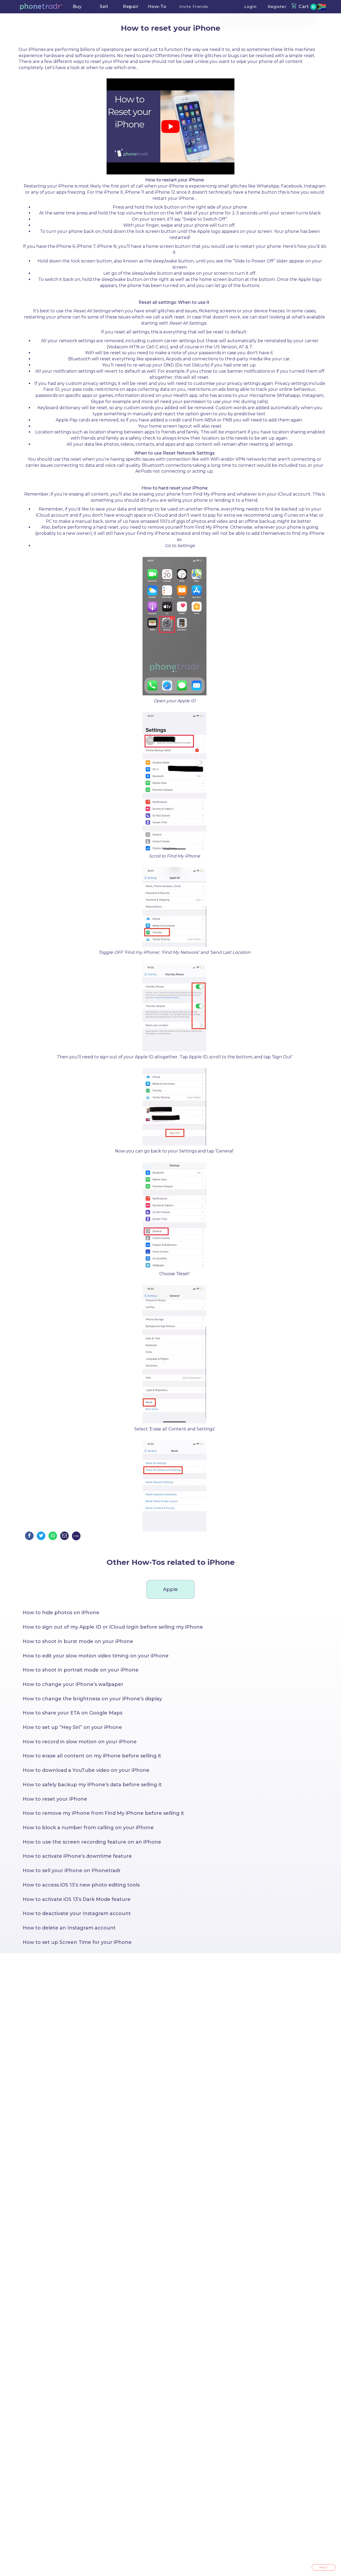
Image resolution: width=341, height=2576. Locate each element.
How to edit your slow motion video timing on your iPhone (96, 1656)
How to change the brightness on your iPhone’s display (92, 1699)
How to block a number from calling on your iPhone (88, 1828)
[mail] (64, 1536)
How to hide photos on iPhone (61, 1613)
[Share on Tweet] (41, 1536)
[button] (41, 7)
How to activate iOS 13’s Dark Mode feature (77, 1899)
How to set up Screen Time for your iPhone (77, 1942)
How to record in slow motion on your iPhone (80, 1742)
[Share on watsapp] (53, 1536)
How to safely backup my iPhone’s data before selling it (92, 1785)
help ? (324, 2567)
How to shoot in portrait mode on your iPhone (81, 1670)
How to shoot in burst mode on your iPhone (78, 1641)
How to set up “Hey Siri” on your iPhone (72, 1727)
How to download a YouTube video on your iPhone (86, 1770)
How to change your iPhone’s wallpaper (73, 1684)
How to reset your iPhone (55, 1799)
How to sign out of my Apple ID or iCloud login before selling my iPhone (113, 1627)
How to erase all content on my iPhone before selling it (92, 1756)
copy (76, 1536)
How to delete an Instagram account (69, 1928)
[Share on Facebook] (29, 1536)
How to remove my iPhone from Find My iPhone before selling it (103, 1813)
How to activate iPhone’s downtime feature (77, 1856)
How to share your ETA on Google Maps (72, 1713)
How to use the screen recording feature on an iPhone (92, 1842)
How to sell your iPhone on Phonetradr (72, 1871)
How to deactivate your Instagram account (77, 1913)
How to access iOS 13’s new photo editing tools (81, 1885)
